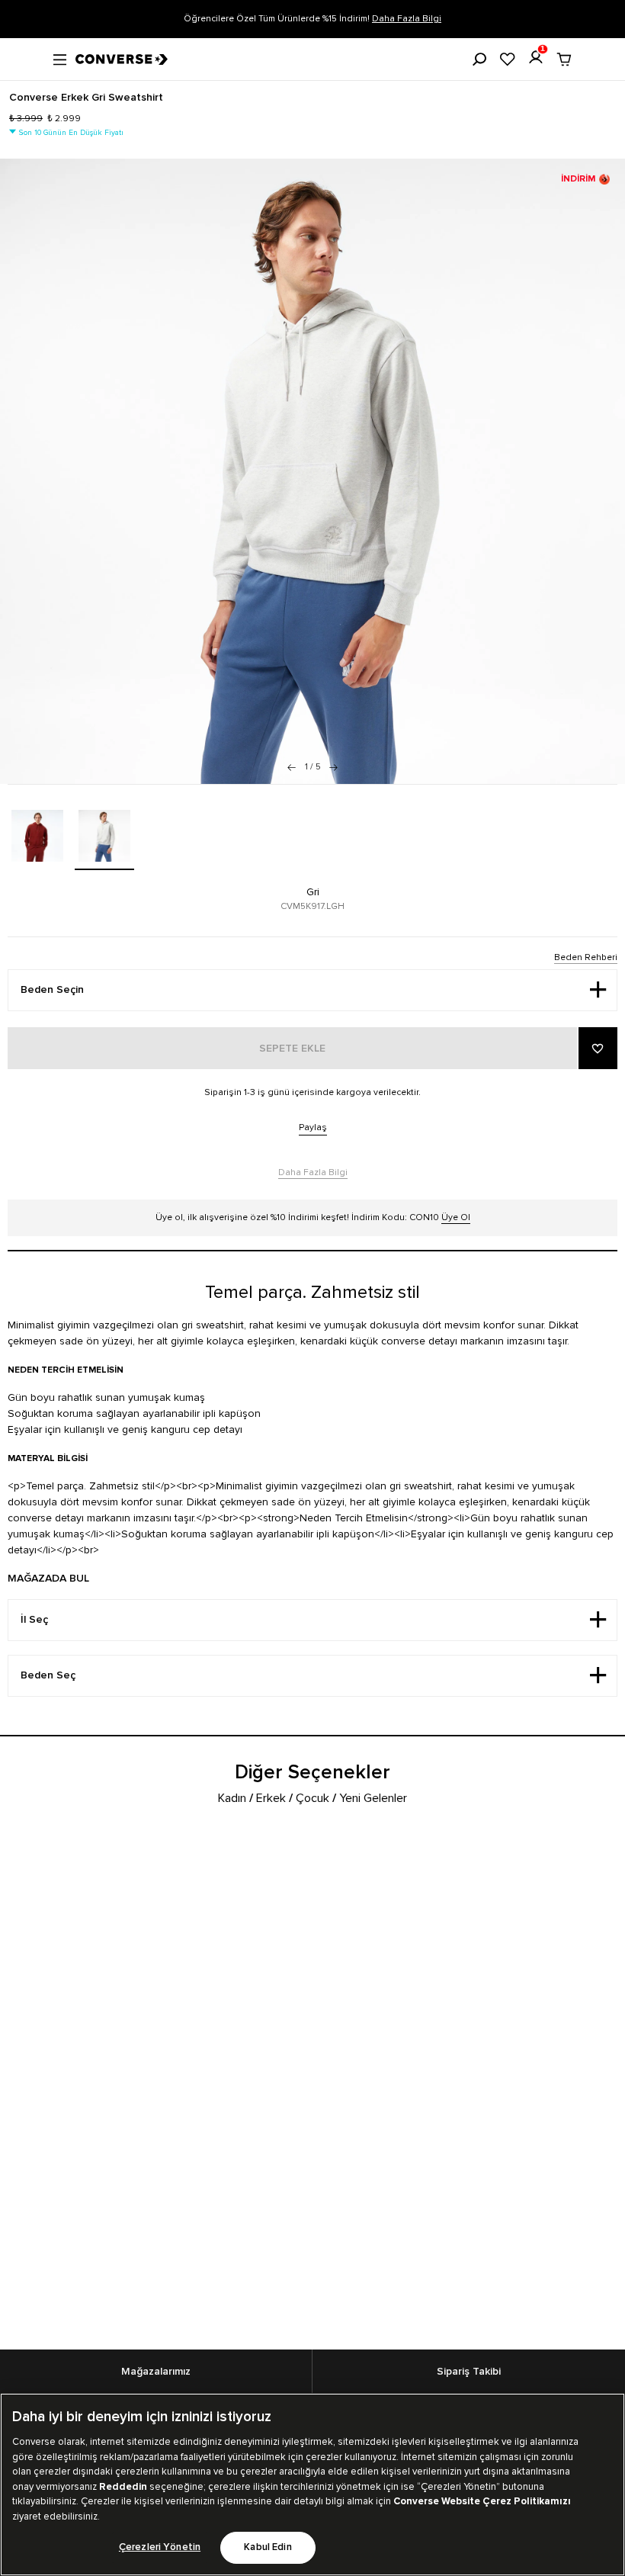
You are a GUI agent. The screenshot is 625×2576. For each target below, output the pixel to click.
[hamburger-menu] (60, 58)
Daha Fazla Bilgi (407, 19)
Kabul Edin (268, 2547)
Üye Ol (456, 1217)
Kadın (232, 1798)
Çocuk (312, 1798)
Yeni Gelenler (373, 1798)
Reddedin (123, 2487)
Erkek (271, 1798)
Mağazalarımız (156, 2372)
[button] (333, 767)
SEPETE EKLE (292, 1049)
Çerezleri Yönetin (160, 2547)
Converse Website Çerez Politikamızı (482, 2501)
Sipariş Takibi (469, 2372)
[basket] (564, 59)
